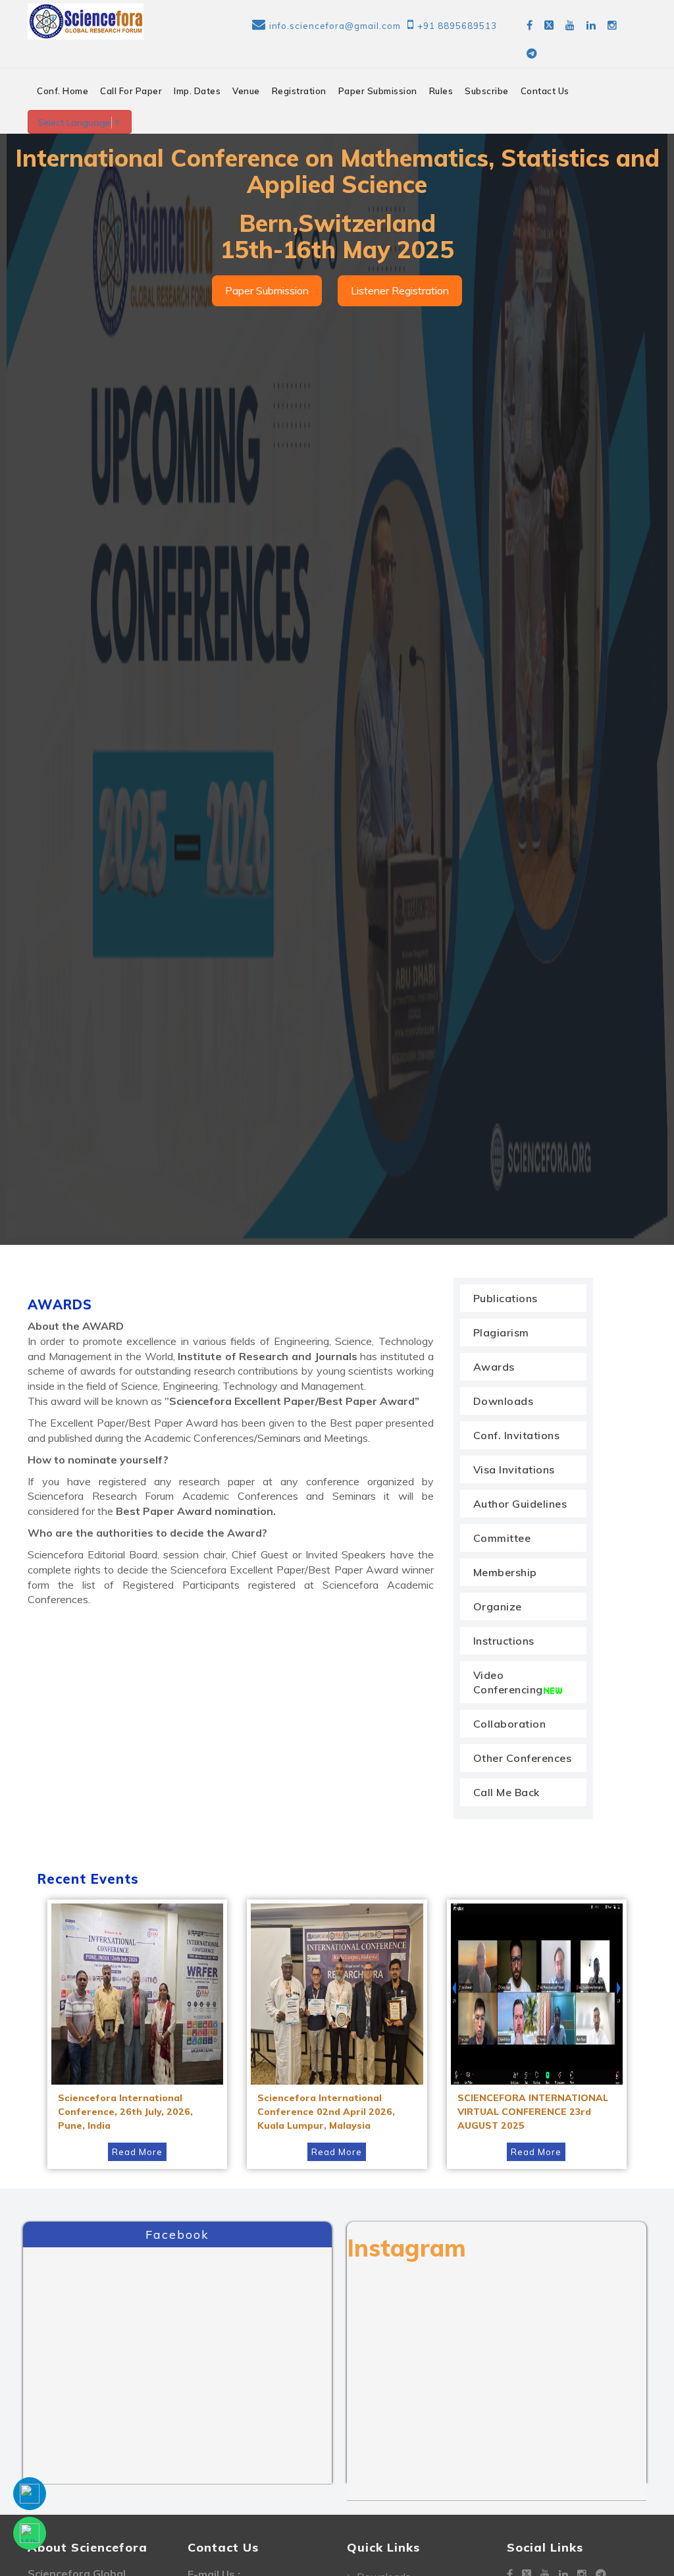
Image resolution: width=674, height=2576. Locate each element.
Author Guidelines (520, 1504)
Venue (246, 91)
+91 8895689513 (457, 26)
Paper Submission (378, 91)
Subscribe (487, 91)
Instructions (504, 1641)
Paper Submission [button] (267, 290)
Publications (505, 1298)
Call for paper (131, 91)
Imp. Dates (197, 91)
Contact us (545, 91)
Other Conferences (523, 1758)
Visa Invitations (514, 1469)
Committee (502, 1538)
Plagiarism (501, 1332)
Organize (498, 1606)
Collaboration (510, 1724)
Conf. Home (63, 91)
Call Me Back (506, 1792)
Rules (441, 91)
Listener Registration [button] (400, 290)
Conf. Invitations (517, 1435)
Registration (299, 91)
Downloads (504, 1401)
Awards (494, 1367)
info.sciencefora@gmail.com (335, 26)
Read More (137, 2152)
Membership (505, 1572)
